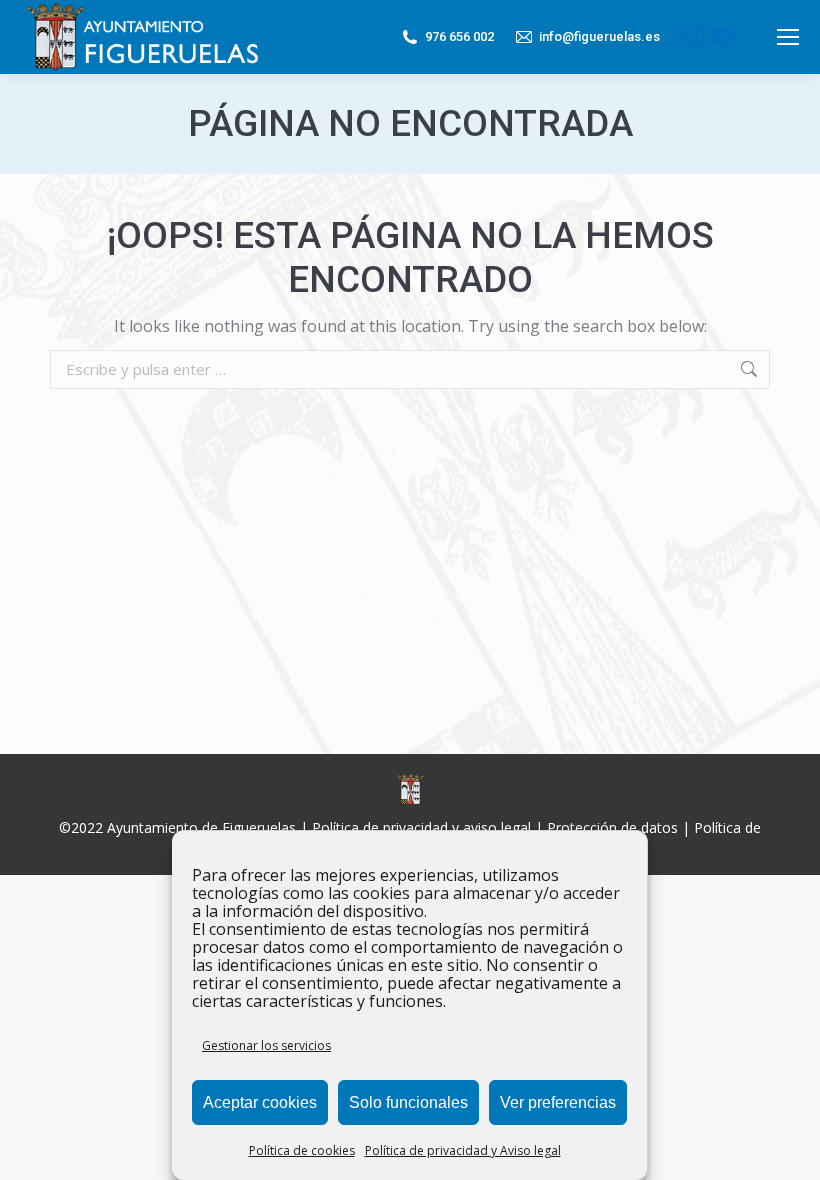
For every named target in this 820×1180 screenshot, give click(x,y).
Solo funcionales (408, 1102)
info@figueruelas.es (599, 36)
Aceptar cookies (260, 1102)
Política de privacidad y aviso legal (421, 827)
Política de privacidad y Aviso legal (463, 1150)
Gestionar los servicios (266, 1045)
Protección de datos (612, 827)
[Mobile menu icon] (788, 37)
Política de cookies (302, 1150)
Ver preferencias (558, 1102)
